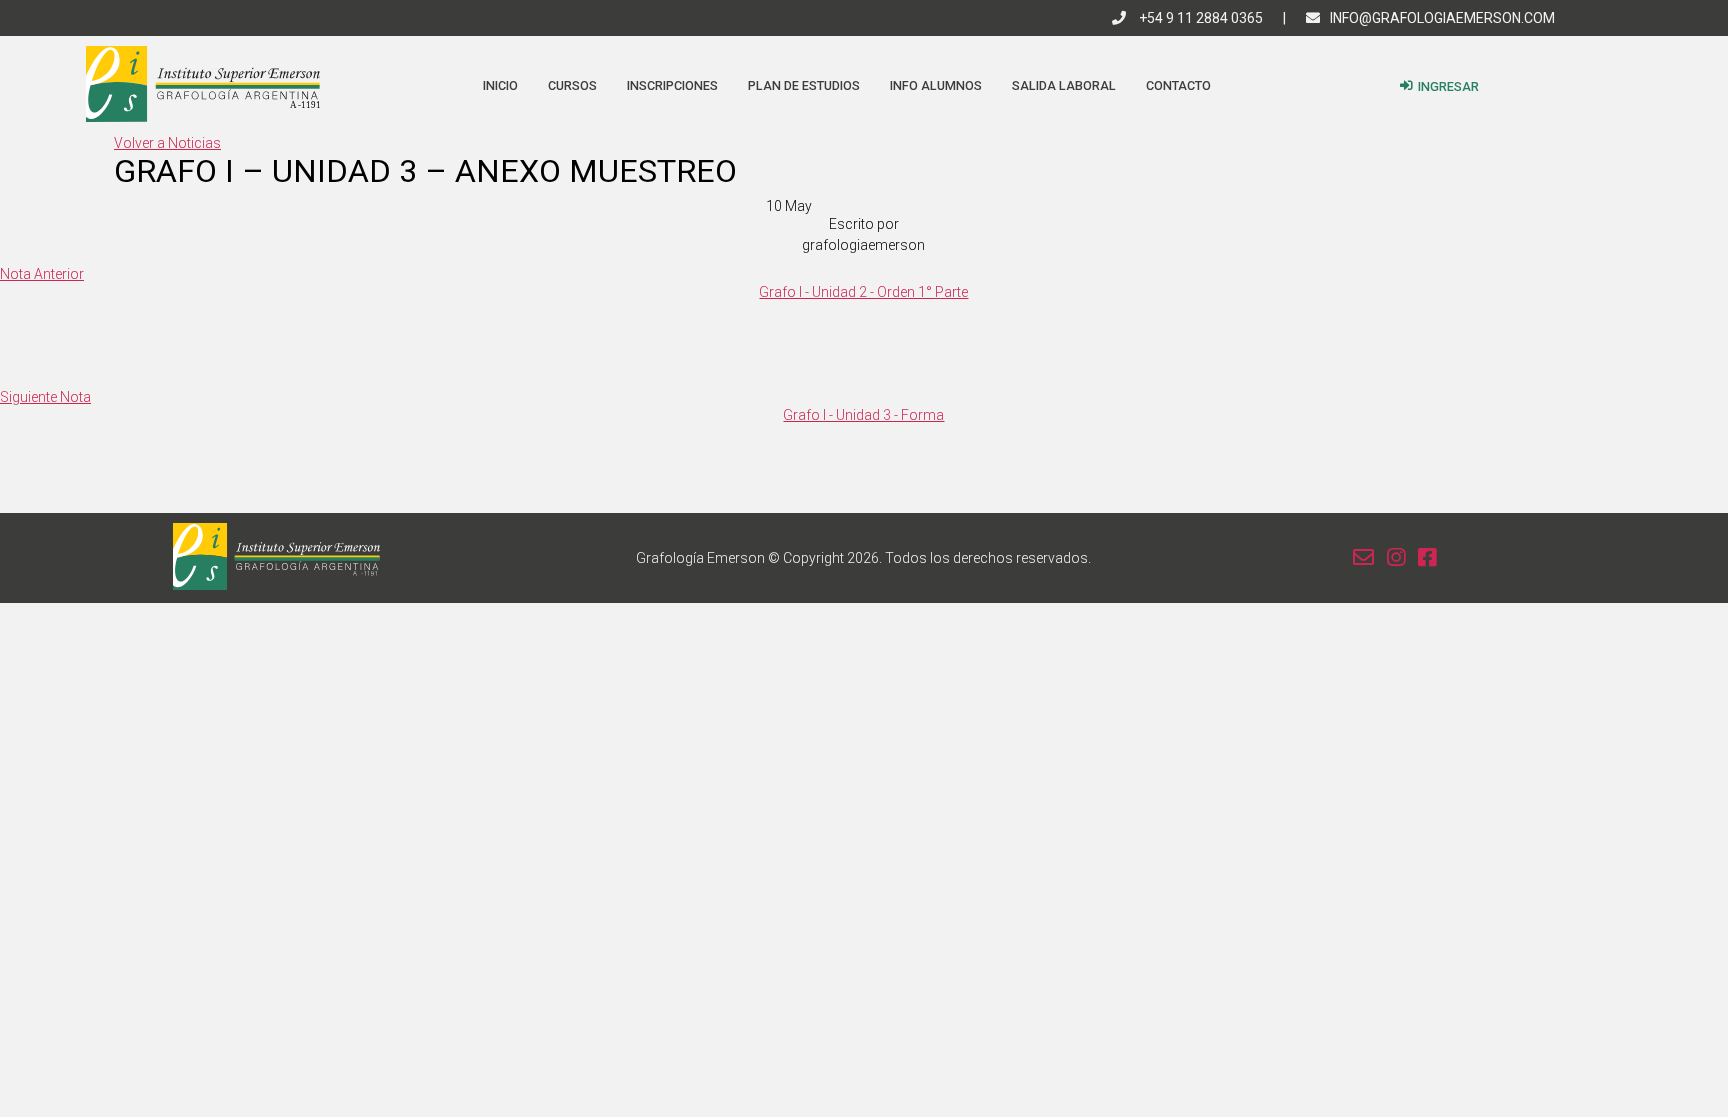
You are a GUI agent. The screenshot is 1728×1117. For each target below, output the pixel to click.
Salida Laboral (1064, 85)
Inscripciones (672, 85)
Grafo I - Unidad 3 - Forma (863, 415)
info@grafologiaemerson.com (1442, 18)
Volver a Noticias (167, 143)
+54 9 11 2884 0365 (1199, 18)
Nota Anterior (42, 274)
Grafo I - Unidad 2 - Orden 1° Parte (863, 292)
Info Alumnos (936, 85)
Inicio (500, 85)
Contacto (1178, 85)
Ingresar (1448, 86)
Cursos (572, 85)
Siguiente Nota (45, 397)
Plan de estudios (804, 85)
